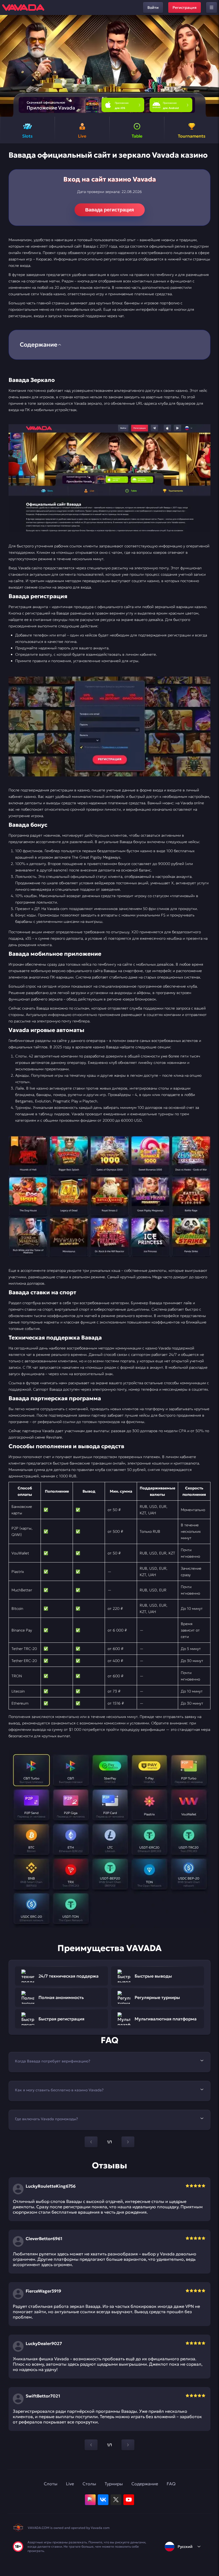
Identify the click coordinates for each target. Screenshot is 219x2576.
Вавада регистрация (110, 210)
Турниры (114, 2484)
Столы (89, 2484)
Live (70, 2484)
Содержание (145, 2484)
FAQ (171, 2484)
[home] (23, 7)
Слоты (51, 2484)
